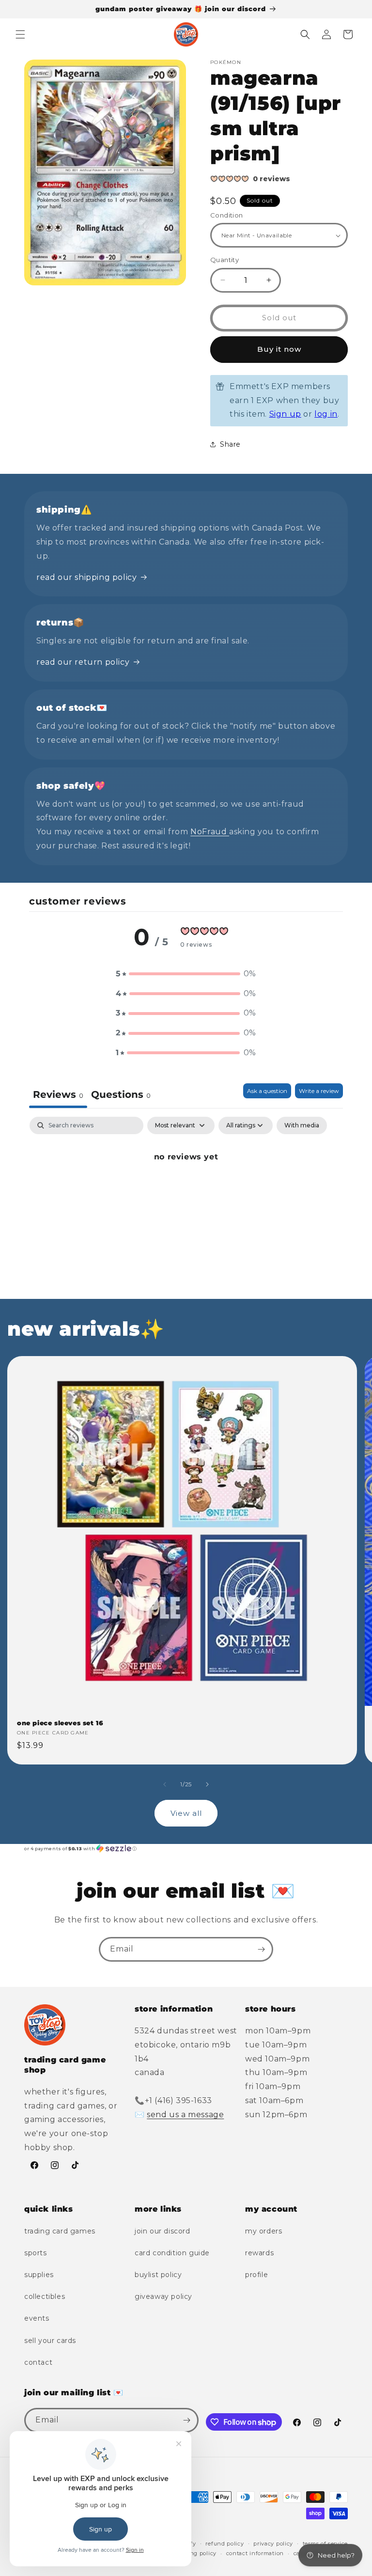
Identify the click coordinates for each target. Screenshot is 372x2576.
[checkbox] (302, 1125)
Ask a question (267, 1091)
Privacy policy (273, 2544)
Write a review (319, 1091)
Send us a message (185, 2115)
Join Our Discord (163, 2231)
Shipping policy (194, 2553)
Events (37, 2318)
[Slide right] (207, 1784)
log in (326, 414)
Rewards (259, 2253)
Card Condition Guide (172, 2253)
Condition (227, 215)
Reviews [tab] (58, 1094)
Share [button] (230, 444)
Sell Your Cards (50, 2341)
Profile (256, 2275)
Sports (36, 2253)
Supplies (39, 2275)
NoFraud (210, 832)
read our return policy (83, 662)
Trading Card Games (60, 2231)
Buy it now (279, 349)
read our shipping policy (86, 577)
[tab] (121, 1096)
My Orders (263, 2231)
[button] (20, 34)
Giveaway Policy (163, 2296)
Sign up (285, 414)
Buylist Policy (158, 2275)
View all (186, 1813)
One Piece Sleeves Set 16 (60, 1723)
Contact (38, 2362)
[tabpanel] (186, 1190)
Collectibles (45, 2296)
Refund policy (225, 2544)
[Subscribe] (261, 1949)
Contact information (255, 2553)
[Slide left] (165, 1784)
